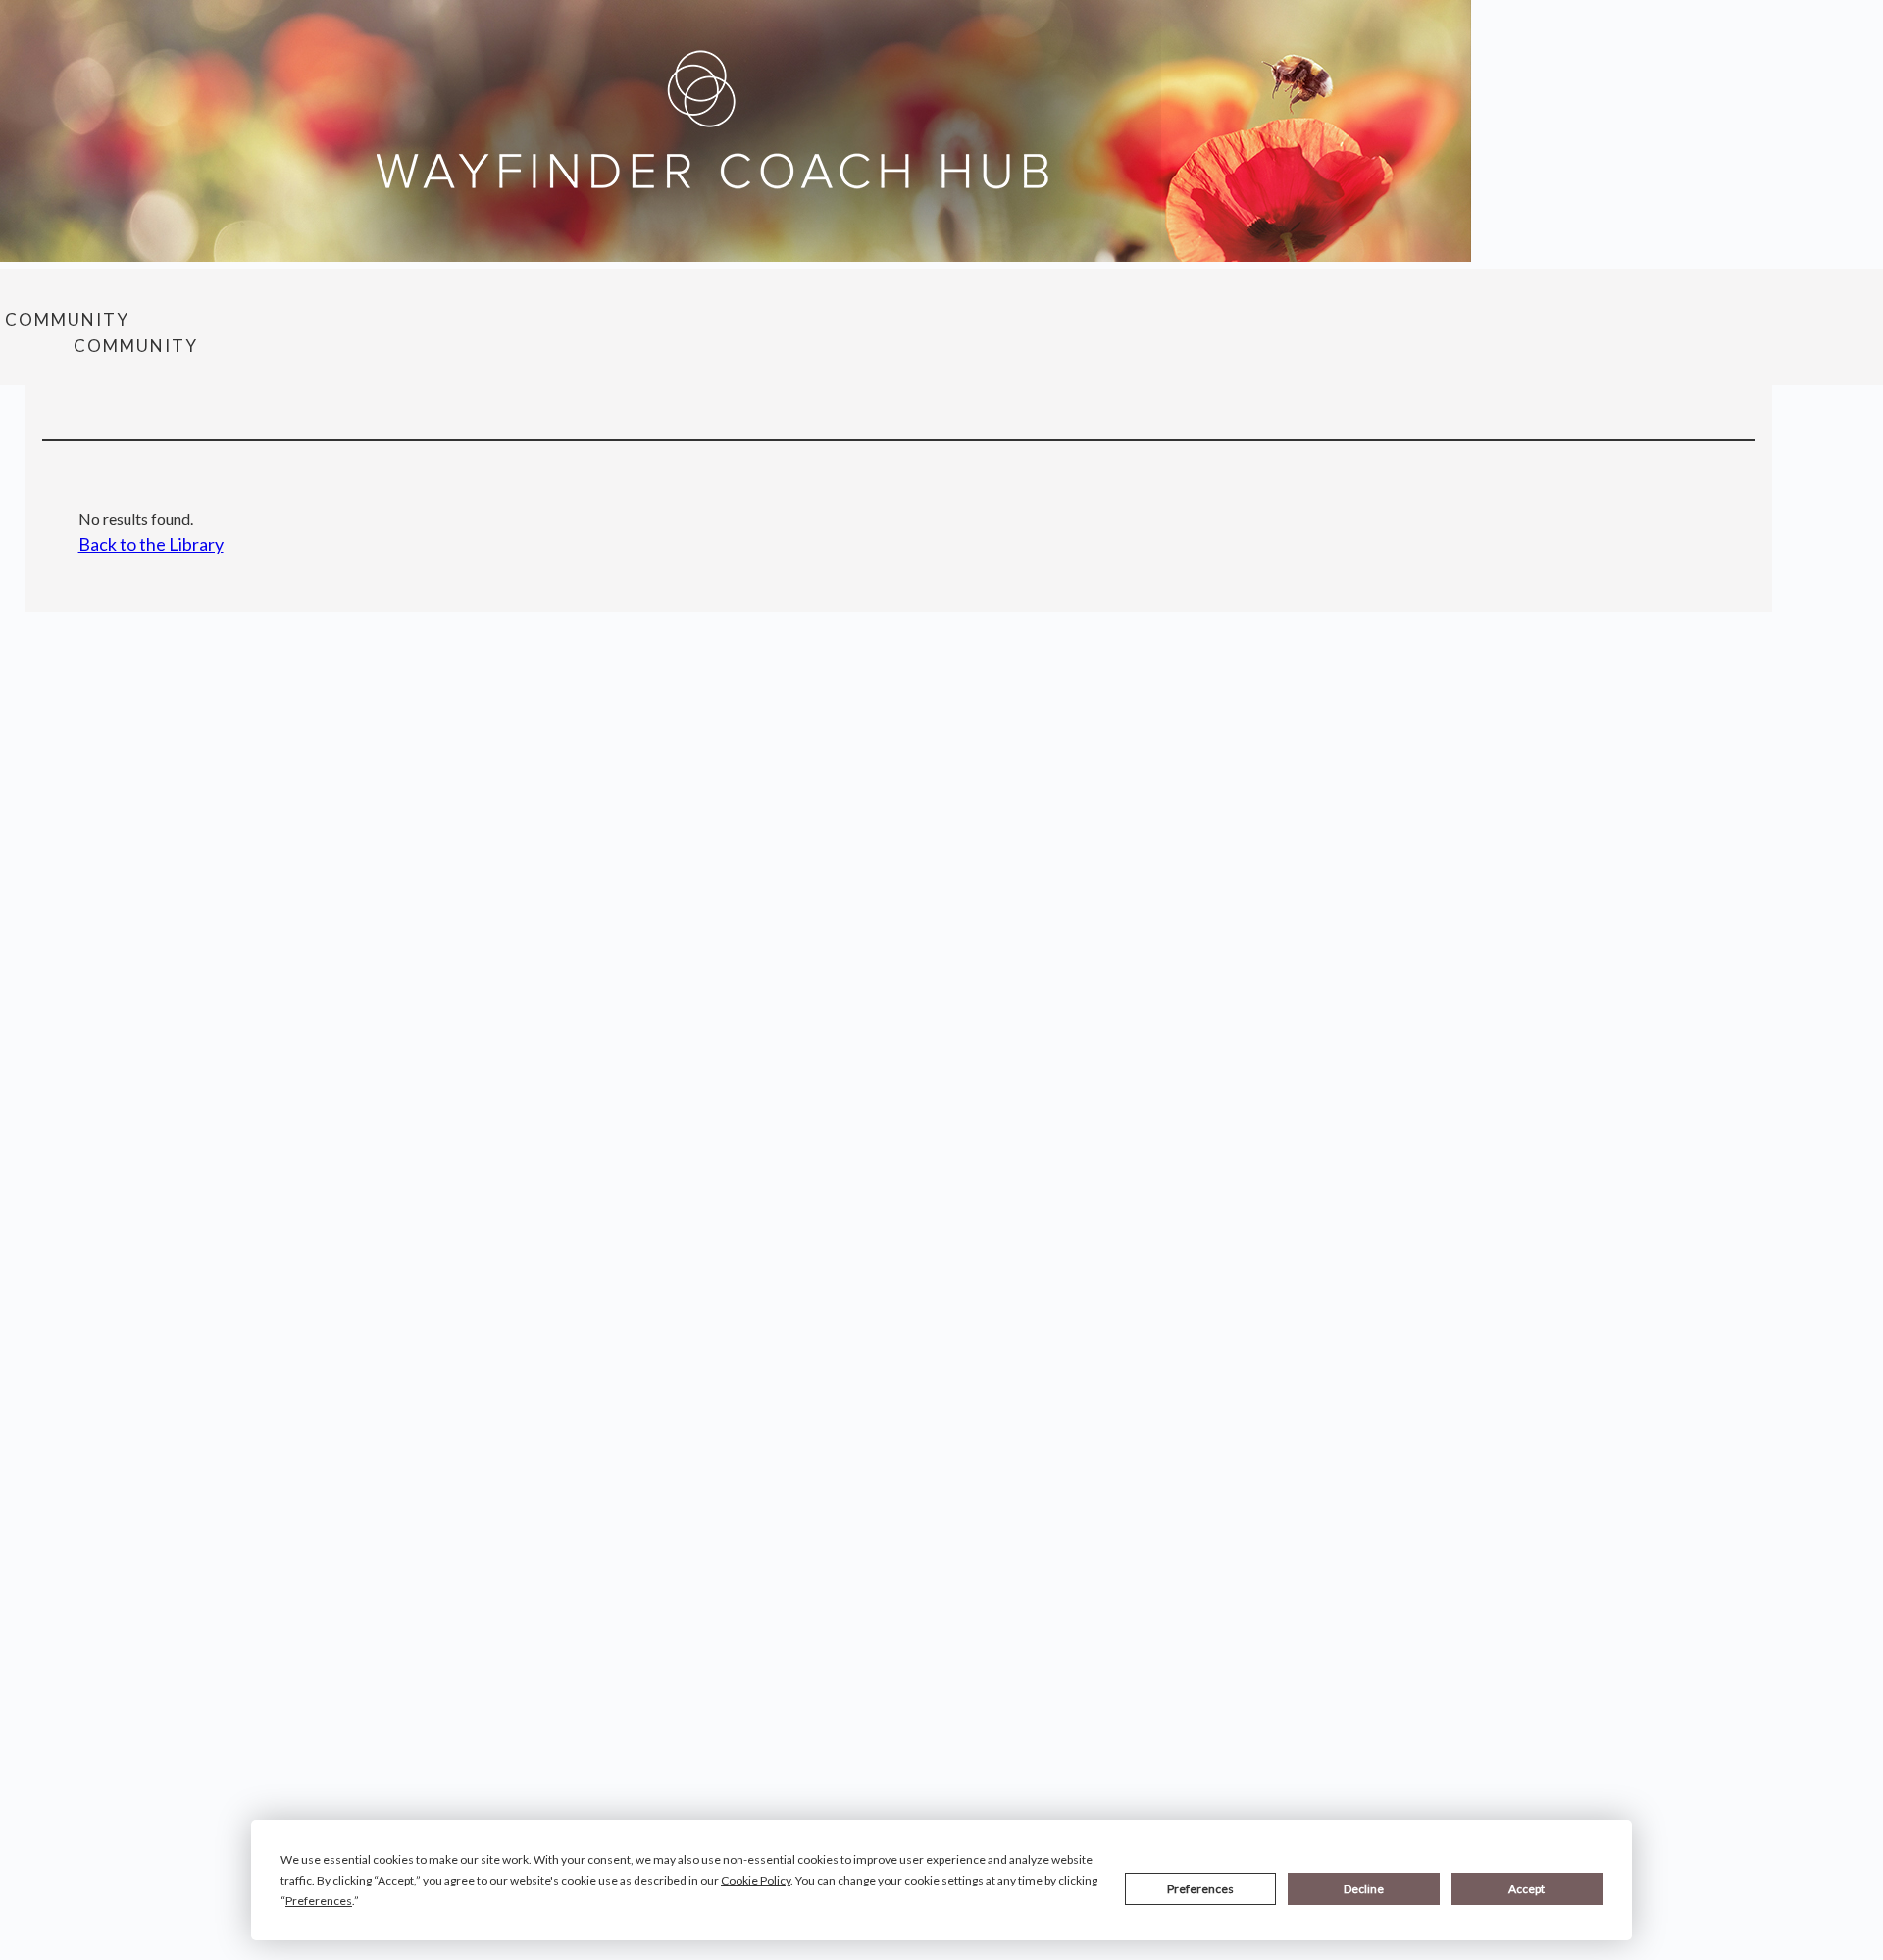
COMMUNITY (67, 319)
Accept (1527, 1889)
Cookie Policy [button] (756, 1880)
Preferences (1200, 1889)
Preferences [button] (319, 1901)
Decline (1364, 1889)
